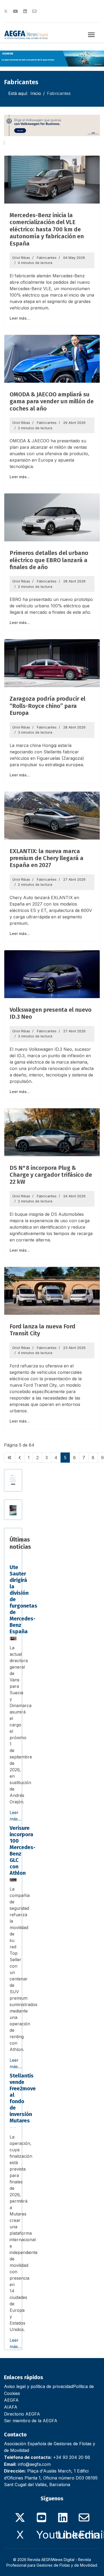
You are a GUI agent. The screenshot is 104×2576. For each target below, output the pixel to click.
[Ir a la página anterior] (20, 1458)
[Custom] (34, 11)
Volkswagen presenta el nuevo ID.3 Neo (51, 1013)
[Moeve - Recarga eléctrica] (52, 59)
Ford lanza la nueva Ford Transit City (43, 1330)
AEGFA (11, 2400)
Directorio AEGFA (22, 2414)
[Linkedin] (25, 11)
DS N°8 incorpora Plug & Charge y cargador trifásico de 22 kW (51, 1175)
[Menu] (91, 35)
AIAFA (11, 2407)
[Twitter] (6, 11)
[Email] (84, 2514)
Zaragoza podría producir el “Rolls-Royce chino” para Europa (47, 706)
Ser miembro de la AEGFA (31, 2421)
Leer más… (20, 318)
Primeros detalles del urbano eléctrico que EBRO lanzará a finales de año (49, 560)
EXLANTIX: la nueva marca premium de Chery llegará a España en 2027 (47, 858)
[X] (20, 2514)
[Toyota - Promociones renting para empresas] (13, 1510)
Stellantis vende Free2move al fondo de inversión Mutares (23, 2098)
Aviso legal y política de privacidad (39, 2386)
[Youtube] (15, 11)
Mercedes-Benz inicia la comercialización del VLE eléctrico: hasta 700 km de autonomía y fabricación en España (47, 229)
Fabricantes (47, 258)
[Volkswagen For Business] (52, 125)
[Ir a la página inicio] (10, 1458)
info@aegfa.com (34, 2464)
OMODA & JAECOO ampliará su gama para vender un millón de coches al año (52, 401)
